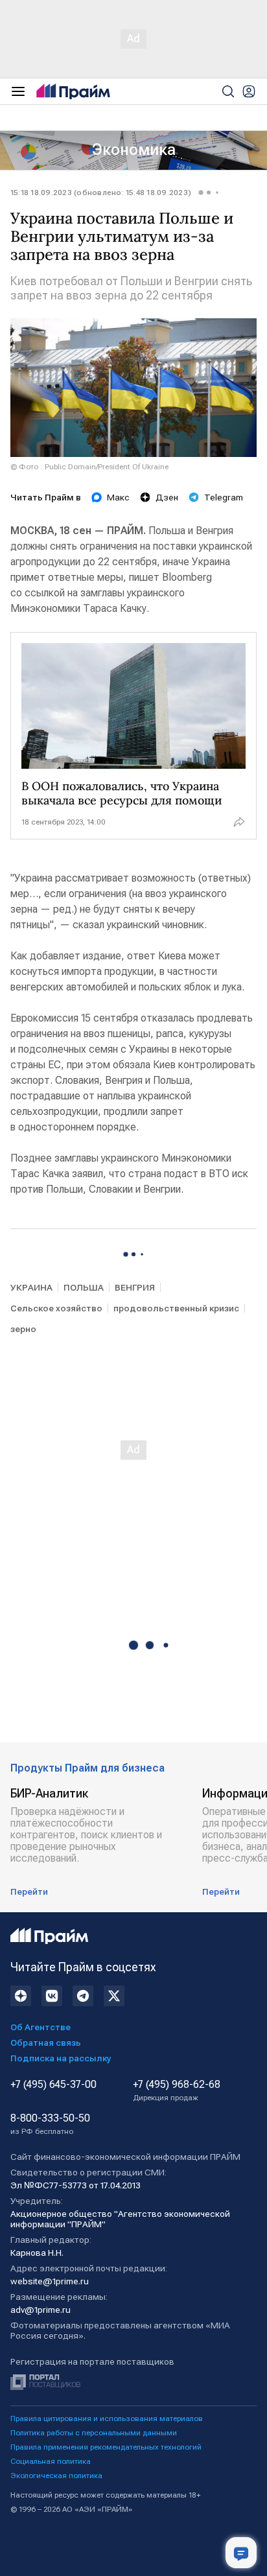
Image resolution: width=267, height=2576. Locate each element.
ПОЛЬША (84, 1287)
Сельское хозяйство (56, 1308)
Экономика (134, 150)
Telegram (224, 497)
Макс (118, 497)
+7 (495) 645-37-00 (53, 2085)
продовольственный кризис (176, 1308)
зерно (23, 1329)
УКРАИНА (31, 1287)
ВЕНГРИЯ (135, 1287)
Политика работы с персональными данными (94, 2433)
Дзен (167, 497)
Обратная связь (46, 2043)
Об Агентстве (41, 2027)
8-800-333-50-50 (50, 2124)
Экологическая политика (56, 2476)
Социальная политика (51, 2461)
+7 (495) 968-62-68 (177, 2090)
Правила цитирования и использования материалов (107, 2418)
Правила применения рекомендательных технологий (106, 2447)
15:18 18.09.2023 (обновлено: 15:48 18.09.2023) (101, 193)
